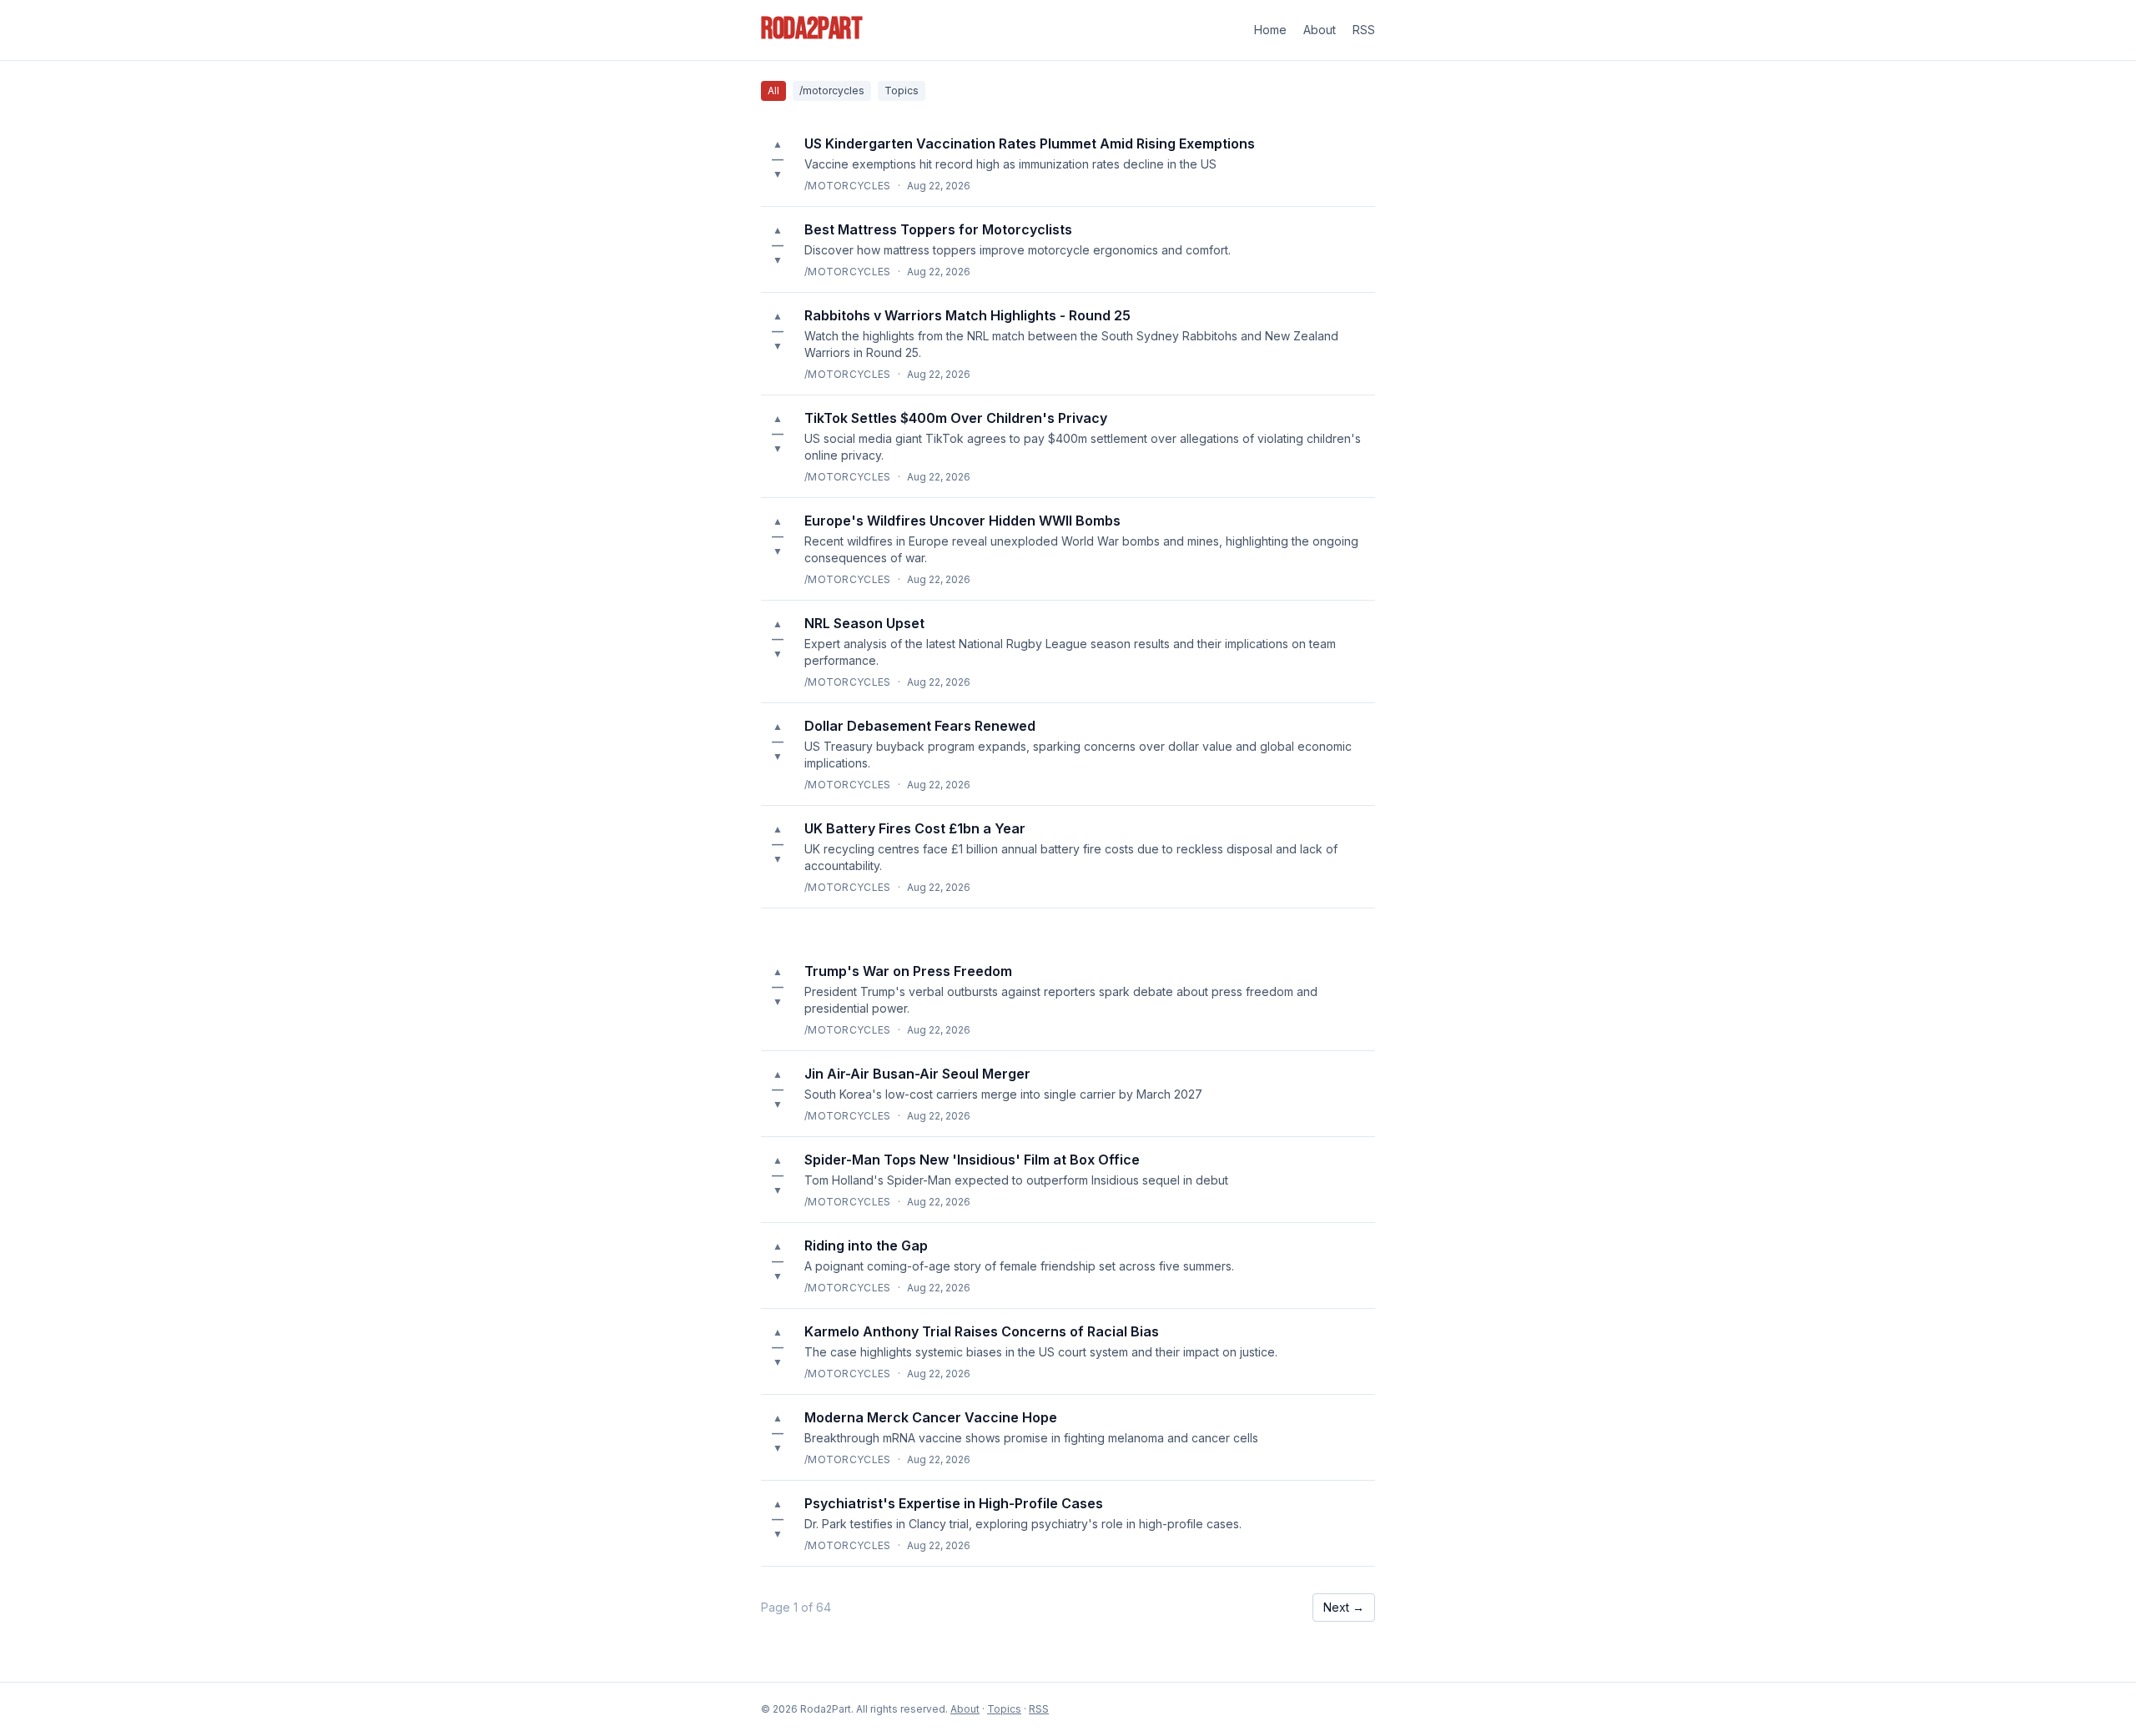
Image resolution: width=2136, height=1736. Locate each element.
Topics (902, 91)
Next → (1344, 1607)
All (773, 91)
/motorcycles (832, 91)
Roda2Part (812, 30)
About (1320, 30)
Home (1270, 30)
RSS (1364, 30)
